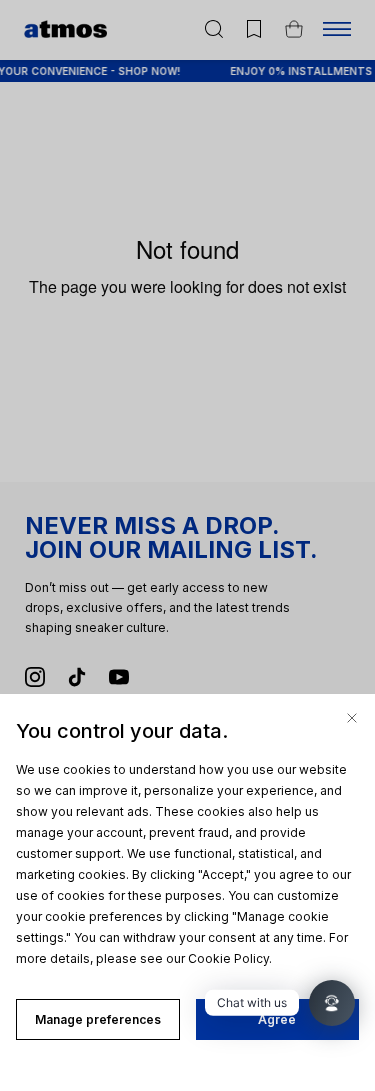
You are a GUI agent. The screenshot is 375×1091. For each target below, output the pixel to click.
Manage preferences (98, 1019)
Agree (277, 1019)
